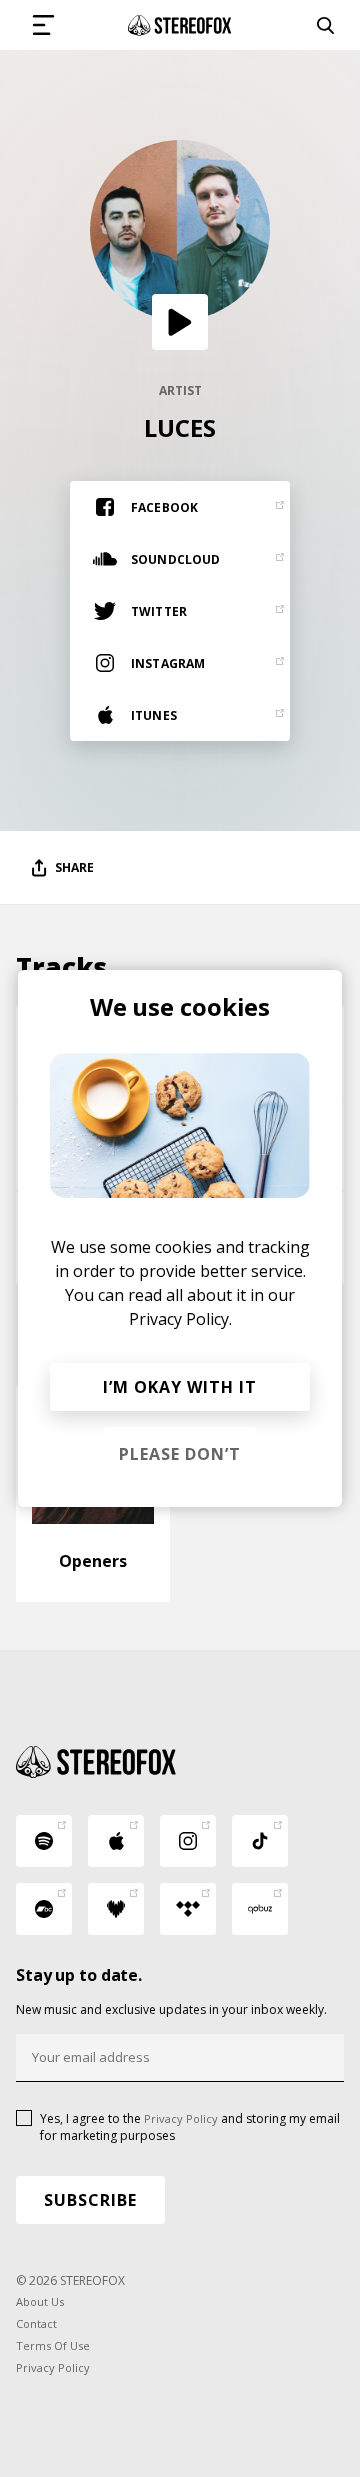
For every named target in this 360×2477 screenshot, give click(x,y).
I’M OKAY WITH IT (180, 1387)
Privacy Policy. (180, 1319)
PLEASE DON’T (180, 1454)
